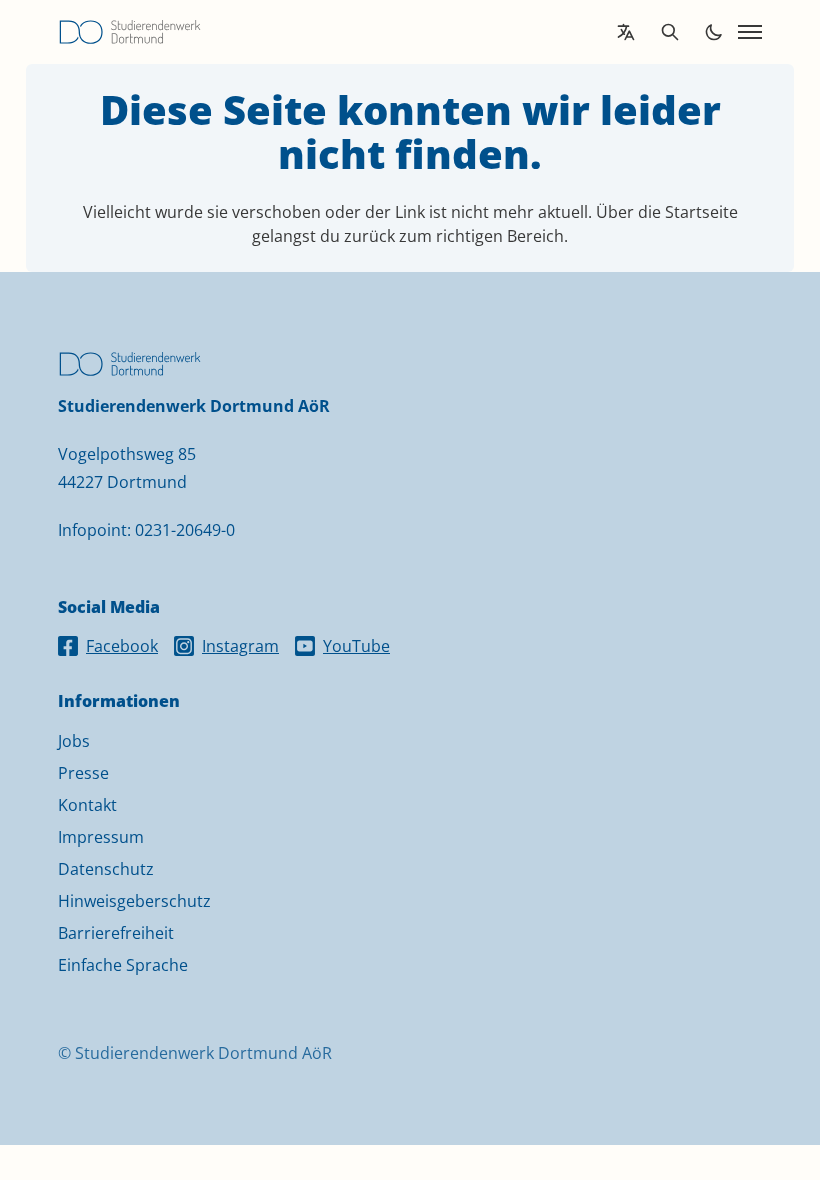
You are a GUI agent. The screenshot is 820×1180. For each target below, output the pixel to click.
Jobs (74, 741)
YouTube (356, 646)
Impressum (101, 837)
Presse (83, 773)
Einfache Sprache (123, 965)
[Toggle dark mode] (714, 32)
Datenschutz (106, 869)
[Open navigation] (750, 32)
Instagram (240, 646)
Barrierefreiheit (116, 933)
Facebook (122, 646)
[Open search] (670, 32)
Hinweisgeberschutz (134, 901)
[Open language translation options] (626, 32)
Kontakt (87, 805)
